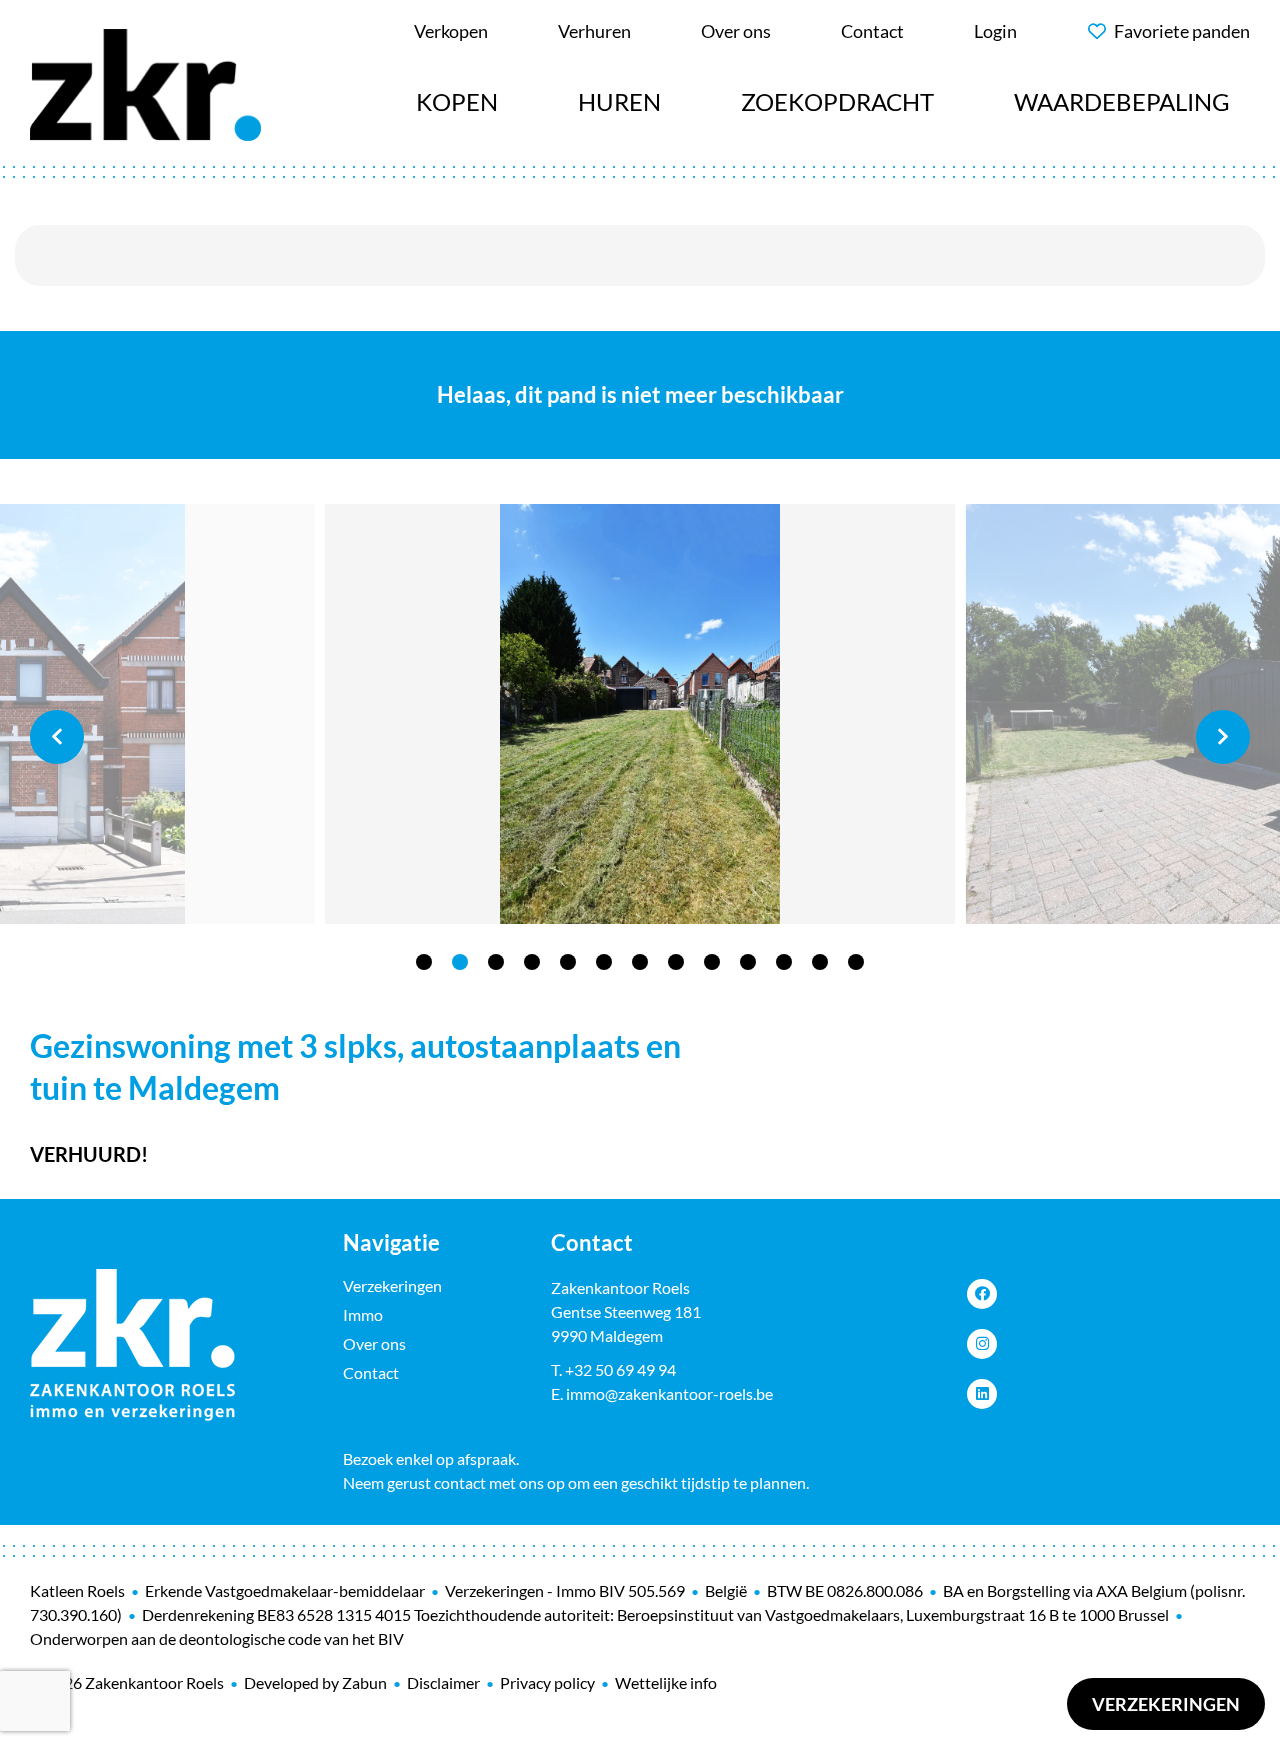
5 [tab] (568, 962)
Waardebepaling (1122, 101)
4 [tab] (532, 962)
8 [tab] (676, 962)
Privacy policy (547, 1682)
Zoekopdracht (837, 101)
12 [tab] (820, 962)
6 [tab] (604, 962)
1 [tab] (424, 962)
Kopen (457, 101)
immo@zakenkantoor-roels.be (669, 1393)
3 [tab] (496, 962)
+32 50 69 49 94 (620, 1369)
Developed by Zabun (315, 1682)
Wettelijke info (666, 1682)
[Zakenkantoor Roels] (145, 82)
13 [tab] (856, 962)
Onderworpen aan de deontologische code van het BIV (217, 1638)
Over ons (374, 1343)
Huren (619, 101)
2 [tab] (460, 962)
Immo (363, 1314)
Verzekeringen (1166, 1704)
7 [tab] (640, 962)
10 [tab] (748, 962)
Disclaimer (443, 1682)
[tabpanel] (640, 714)
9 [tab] (712, 962)
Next (1223, 737)
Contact (371, 1372)
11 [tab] (784, 962)
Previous (57, 737)
